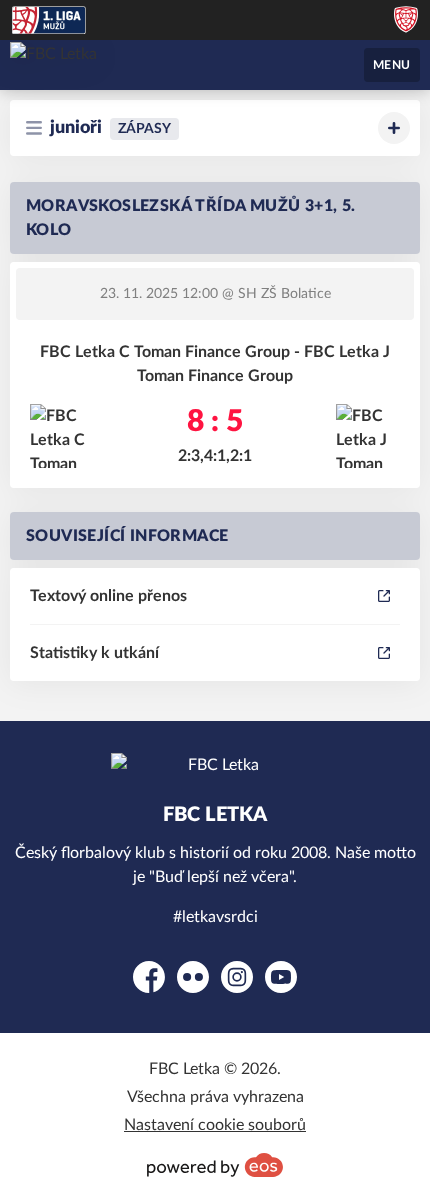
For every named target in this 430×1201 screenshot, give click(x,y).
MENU (392, 65)
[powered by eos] (215, 1165)
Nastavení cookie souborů (215, 1125)
